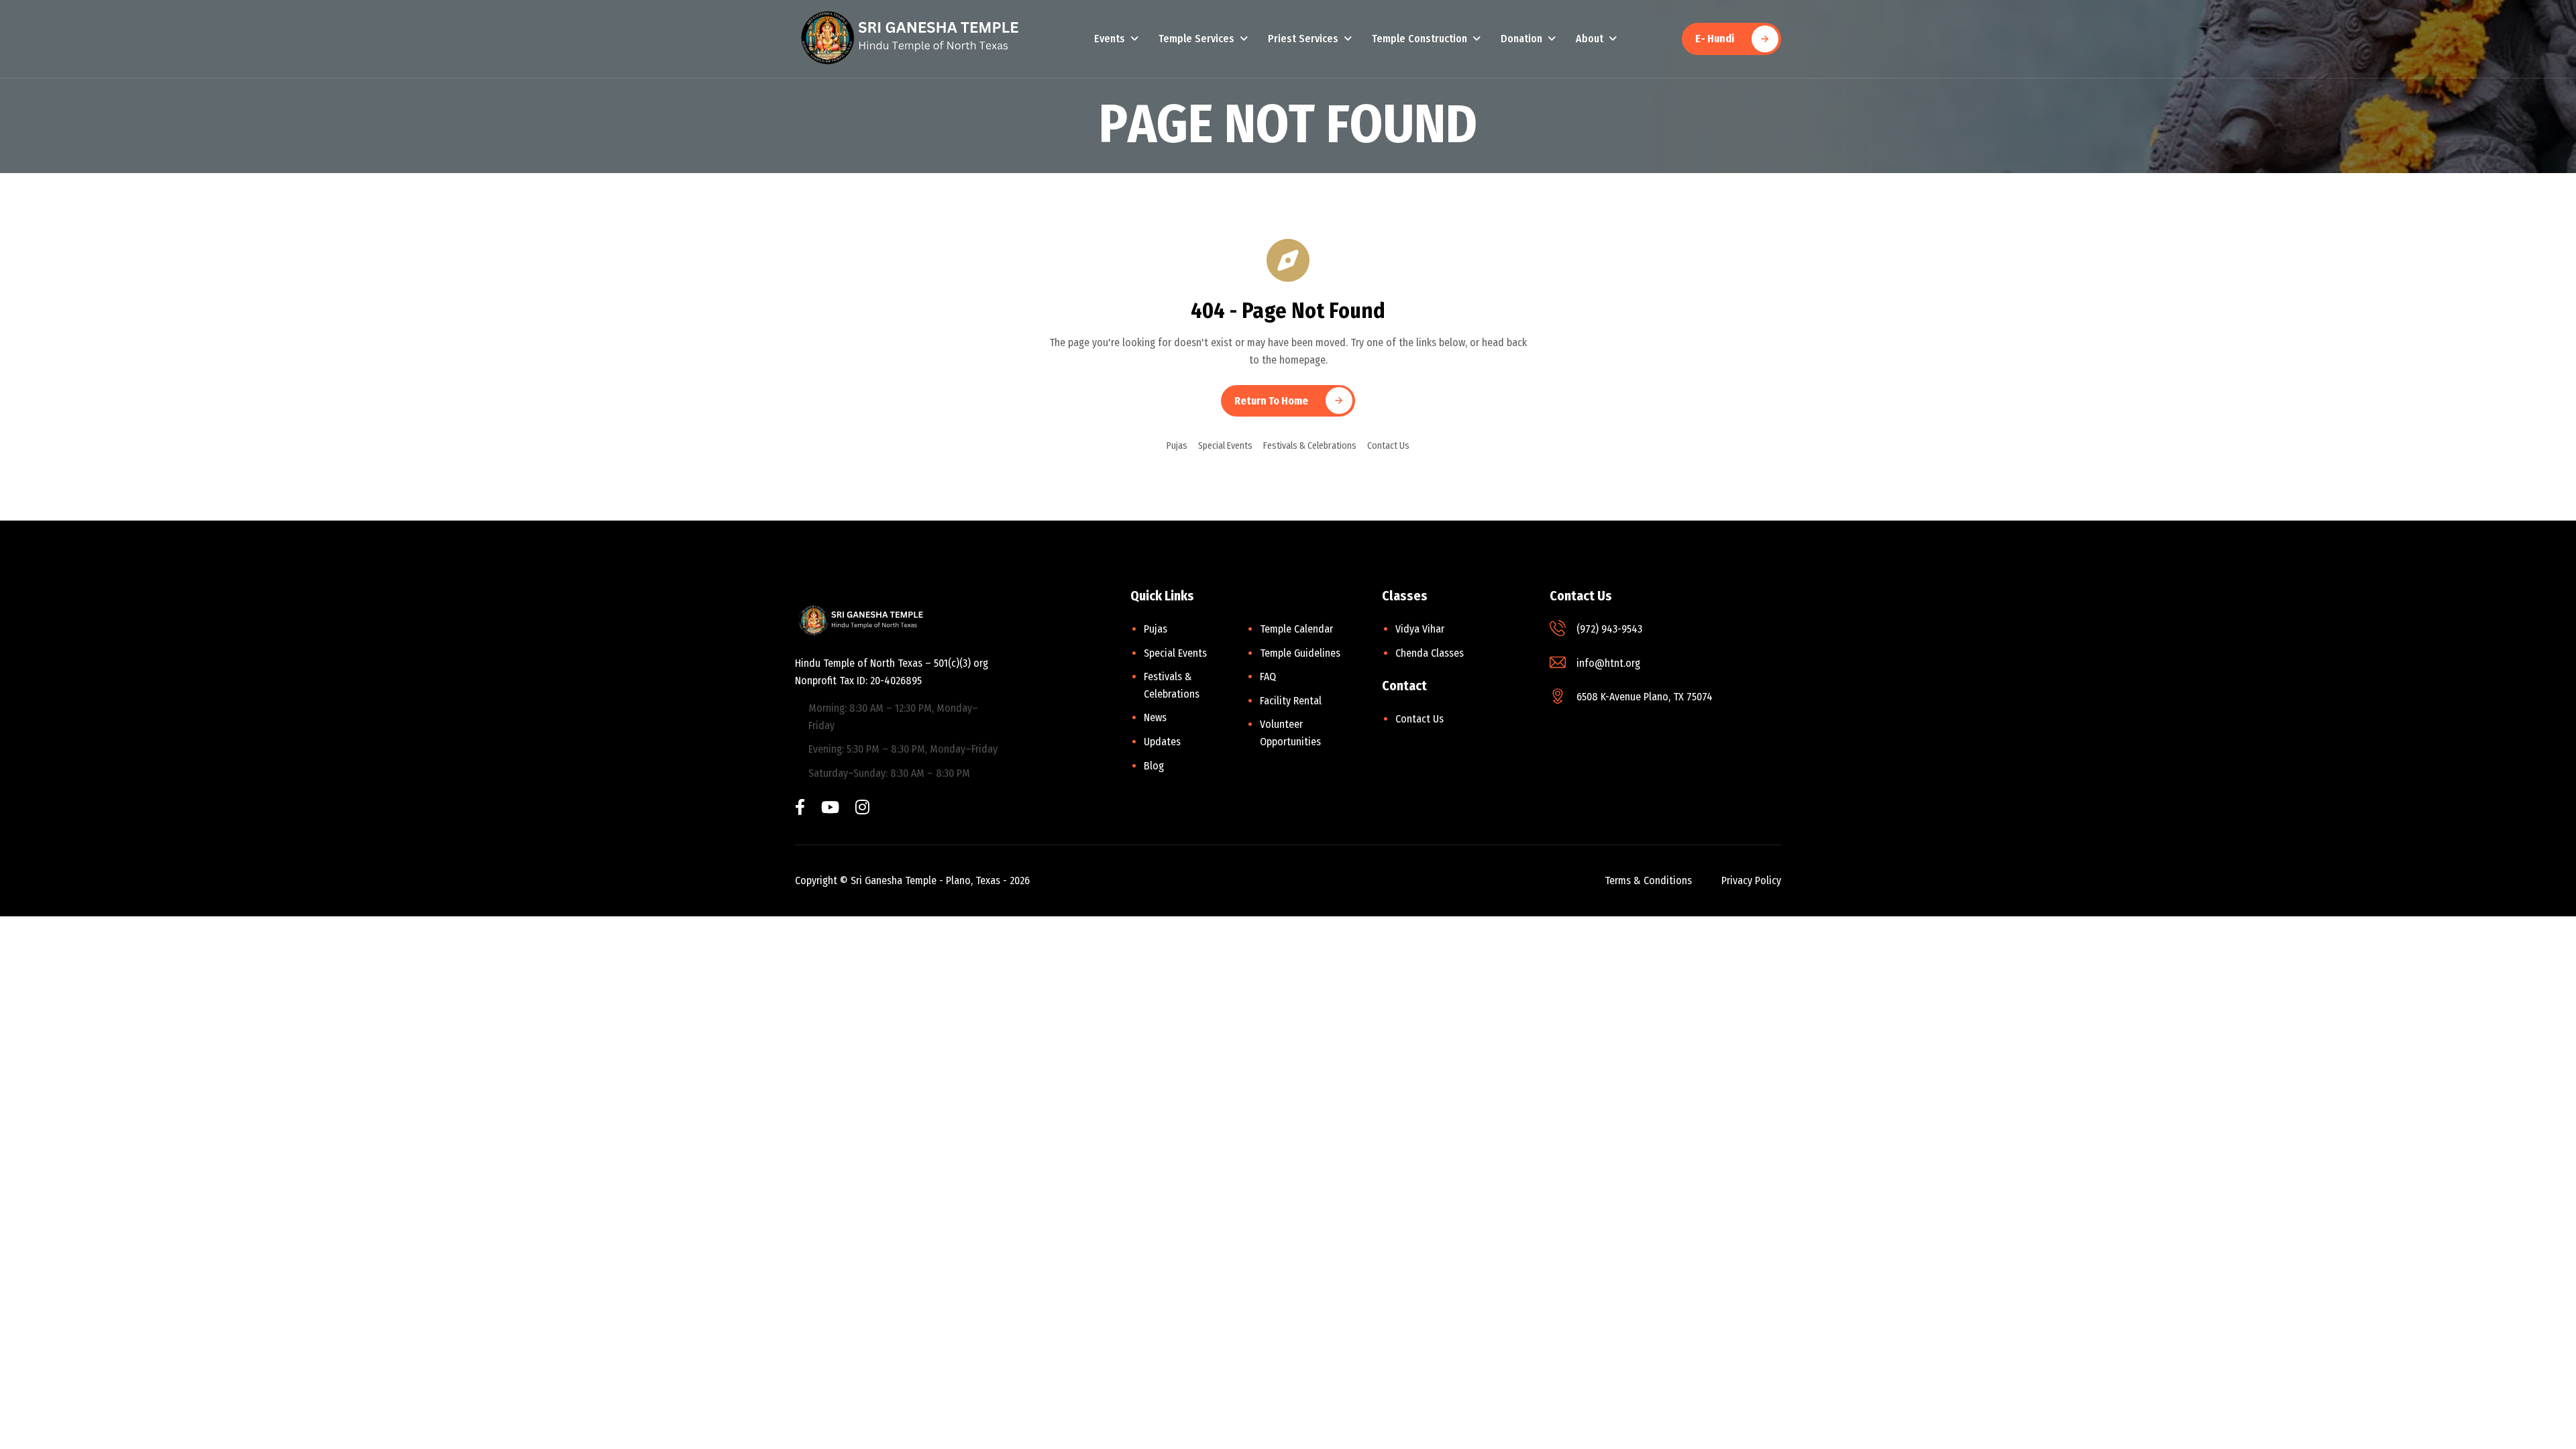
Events (1110, 39)
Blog (1154, 766)
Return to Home (1271, 401)
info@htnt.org (1608, 663)
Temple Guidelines (1300, 653)
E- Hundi (1715, 39)
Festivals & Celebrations (1310, 446)
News (1155, 717)
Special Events (1225, 446)
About (1590, 39)
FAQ (1268, 677)
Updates (1162, 742)
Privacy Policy (1751, 880)
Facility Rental (1291, 701)
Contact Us (1388, 446)
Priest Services (1303, 39)
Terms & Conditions (1648, 880)
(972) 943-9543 (1609, 629)
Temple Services (1196, 39)
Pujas (1177, 446)
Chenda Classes (1430, 653)
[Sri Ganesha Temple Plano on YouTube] (830, 809)
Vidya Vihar (1420, 629)
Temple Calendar (1296, 629)
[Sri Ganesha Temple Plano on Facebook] (800, 809)
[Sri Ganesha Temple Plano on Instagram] (862, 809)
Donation (1521, 39)
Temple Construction (1419, 39)
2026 (1020, 880)
